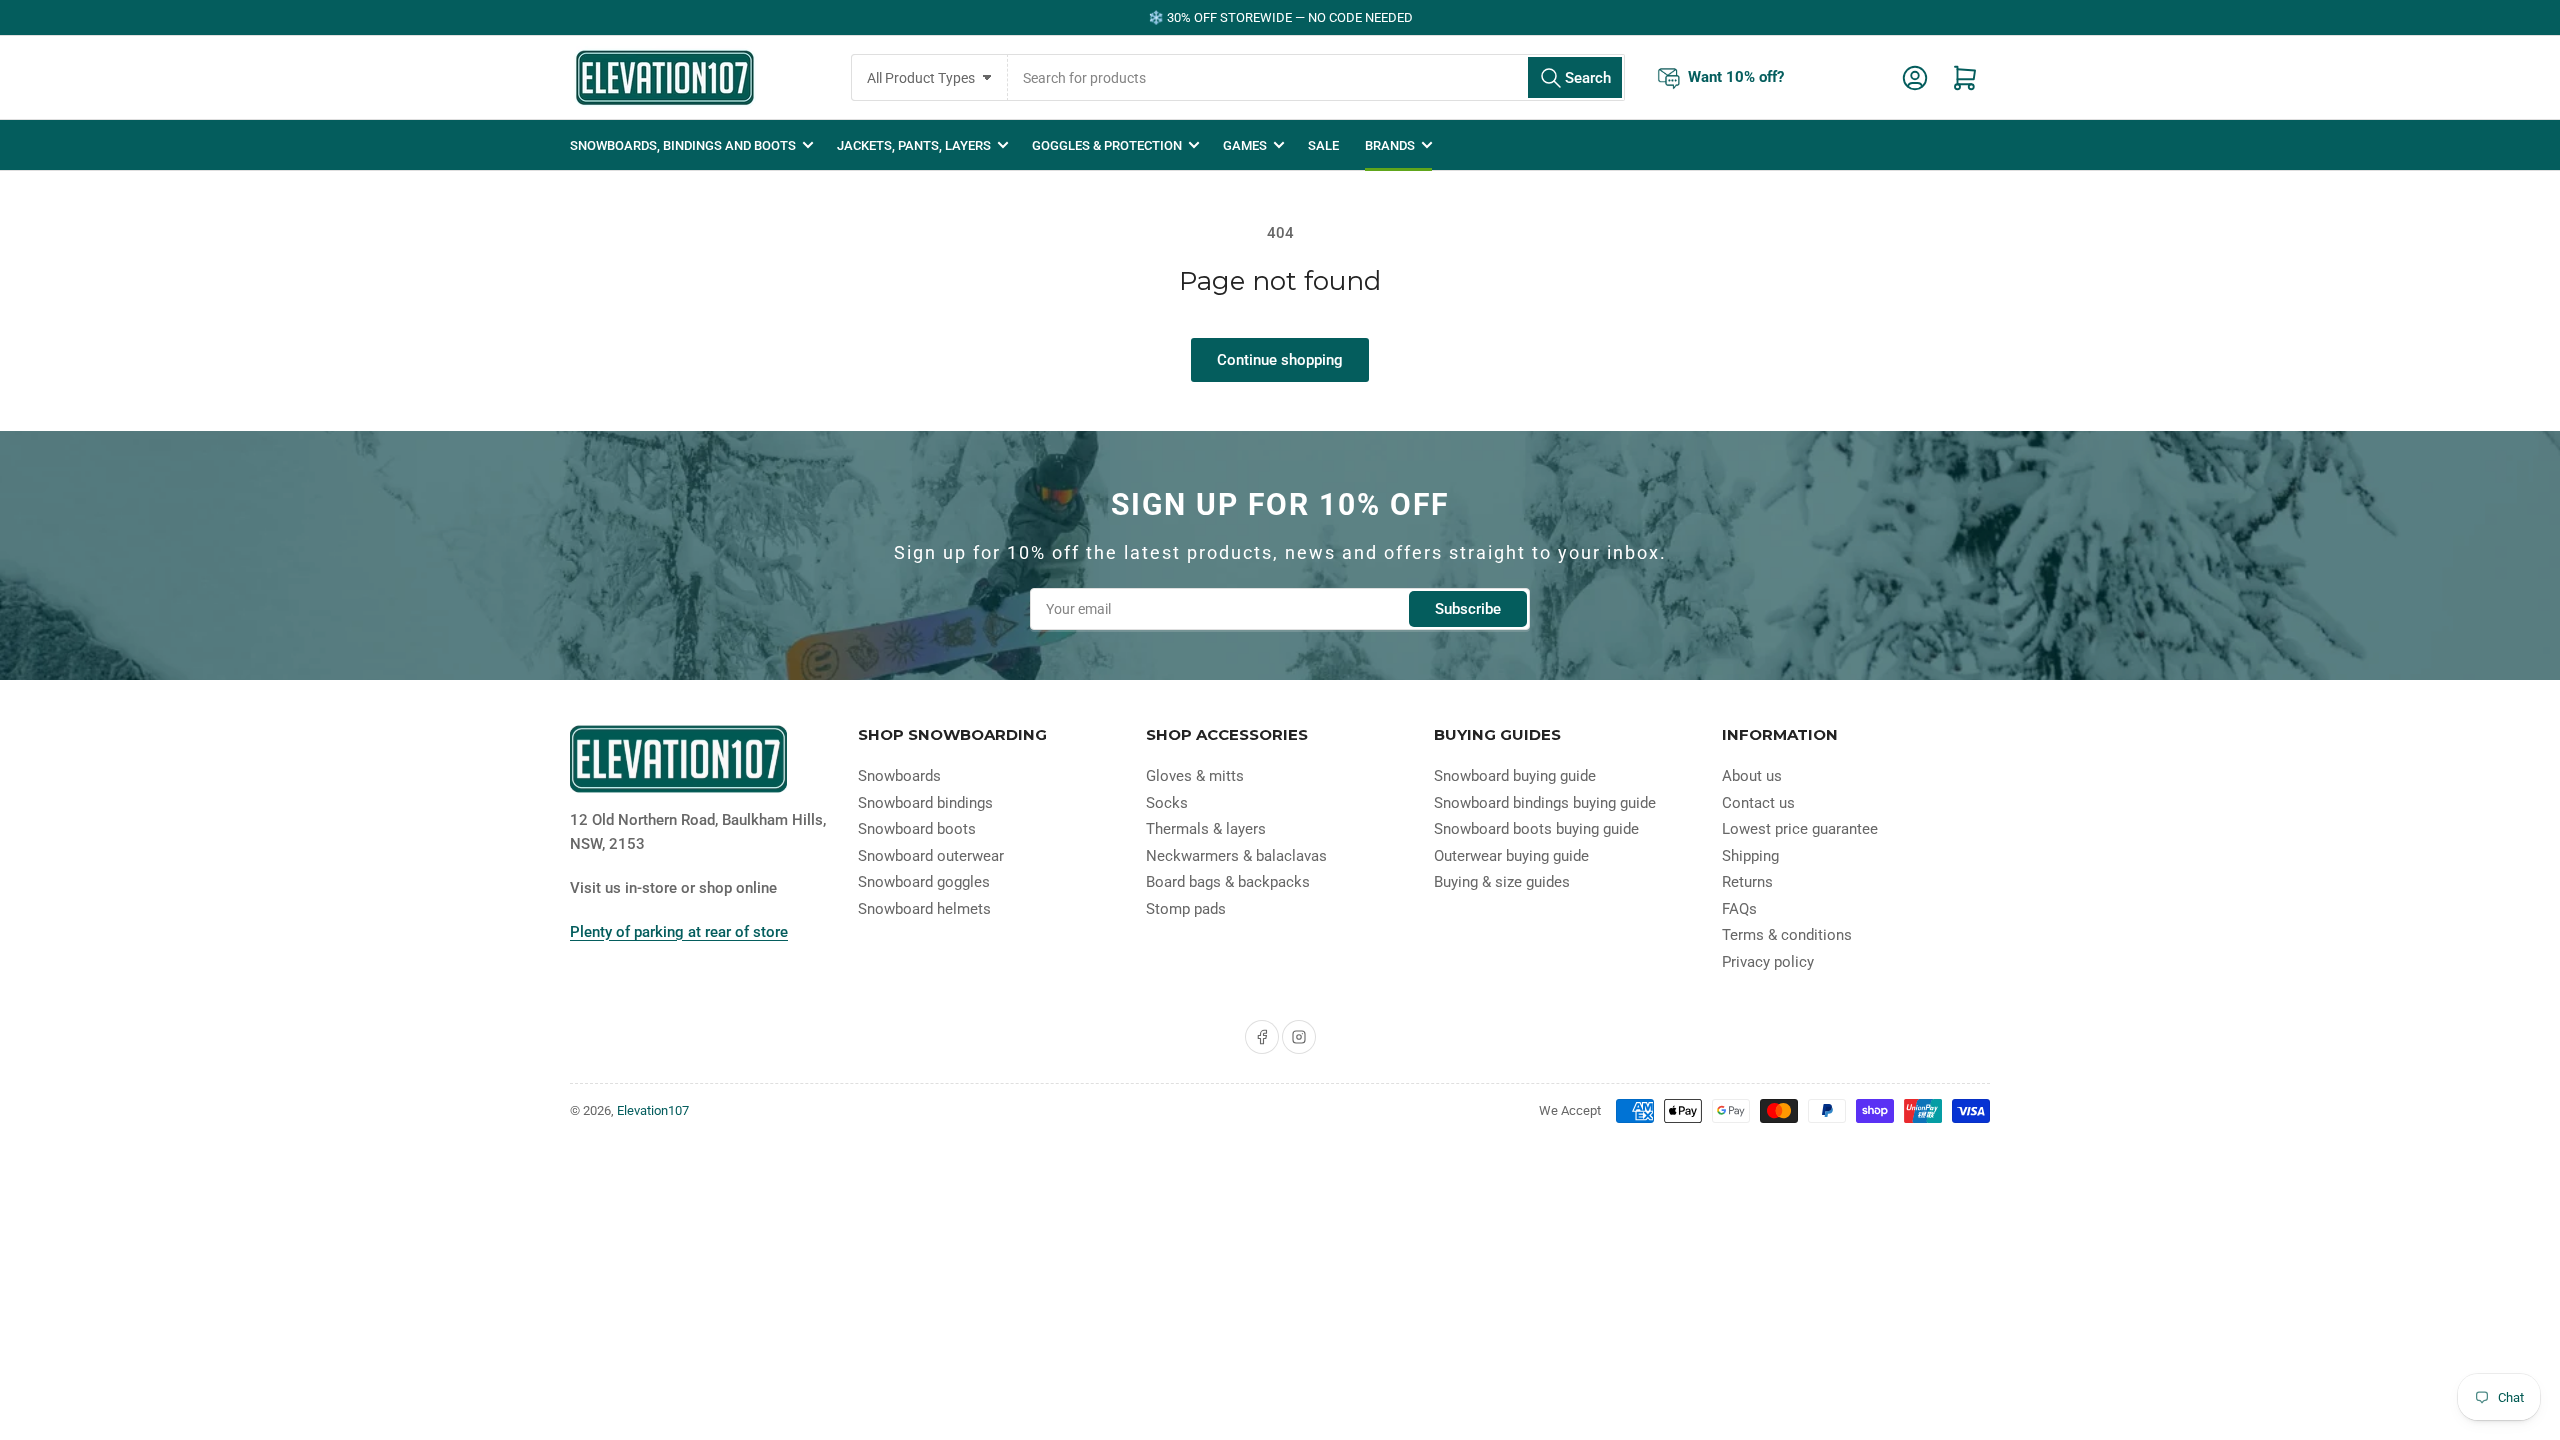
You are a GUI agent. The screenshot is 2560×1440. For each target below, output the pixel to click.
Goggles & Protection (1107, 145)
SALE (1323, 145)
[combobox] (1316, 77)
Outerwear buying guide (1511, 856)
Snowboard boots (917, 829)
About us (1752, 776)
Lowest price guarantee (1800, 829)
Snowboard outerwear (931, 856)
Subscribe (1468, 609)
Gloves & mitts (1195, 776)
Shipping (1750, 856)
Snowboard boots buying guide (1536, 829)
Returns (1747, 882)
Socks (1167, 803)
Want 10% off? (1736, 76)
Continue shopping (1280, 360)
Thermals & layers (1206, 829)
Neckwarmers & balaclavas (1236, 856)
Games (1245, 145)
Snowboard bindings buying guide (1545, 803)
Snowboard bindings (925, 803)
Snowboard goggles (924, 882)
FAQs (1739, 909)
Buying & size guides (1502, 882)
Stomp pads (1186, 909)
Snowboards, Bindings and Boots (683, 145)
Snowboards (899, 776)
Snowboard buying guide (1515, 776)
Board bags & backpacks (1228, 882)
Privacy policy (1768, 962)
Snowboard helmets (924, 909)
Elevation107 (653, 1110)
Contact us (1758, 803)
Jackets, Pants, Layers (914, 145)
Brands (1390, 145)
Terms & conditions (1787, 935)
